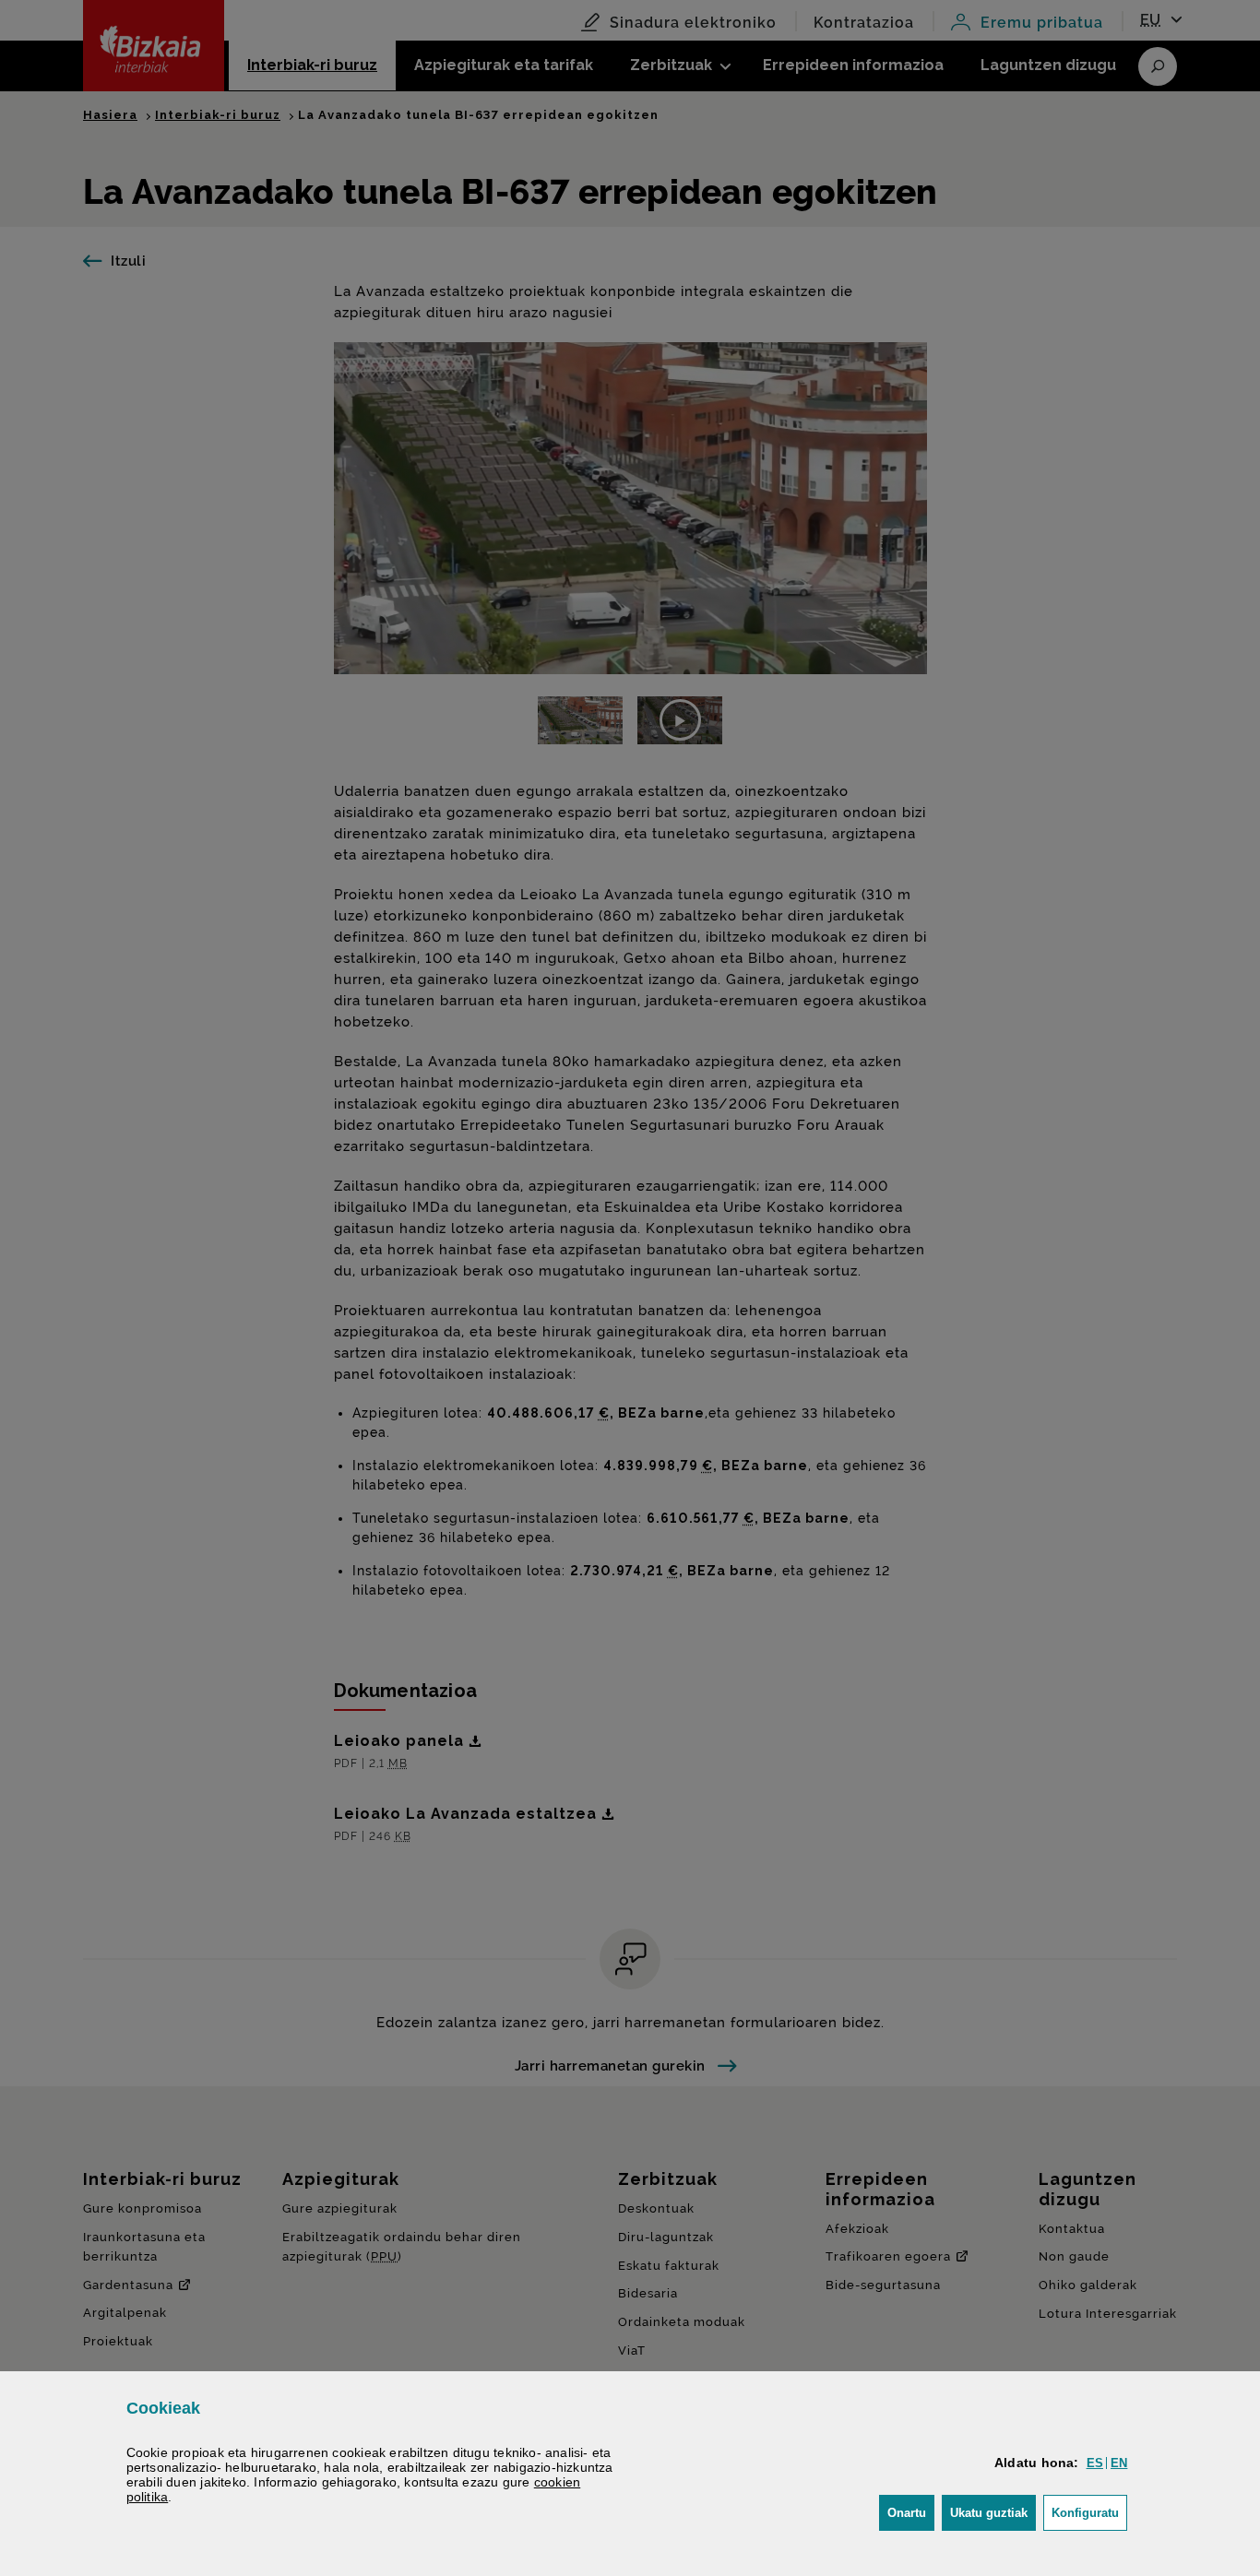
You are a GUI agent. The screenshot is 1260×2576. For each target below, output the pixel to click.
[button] (1095, 2463)
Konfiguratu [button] (1089, 2512)
